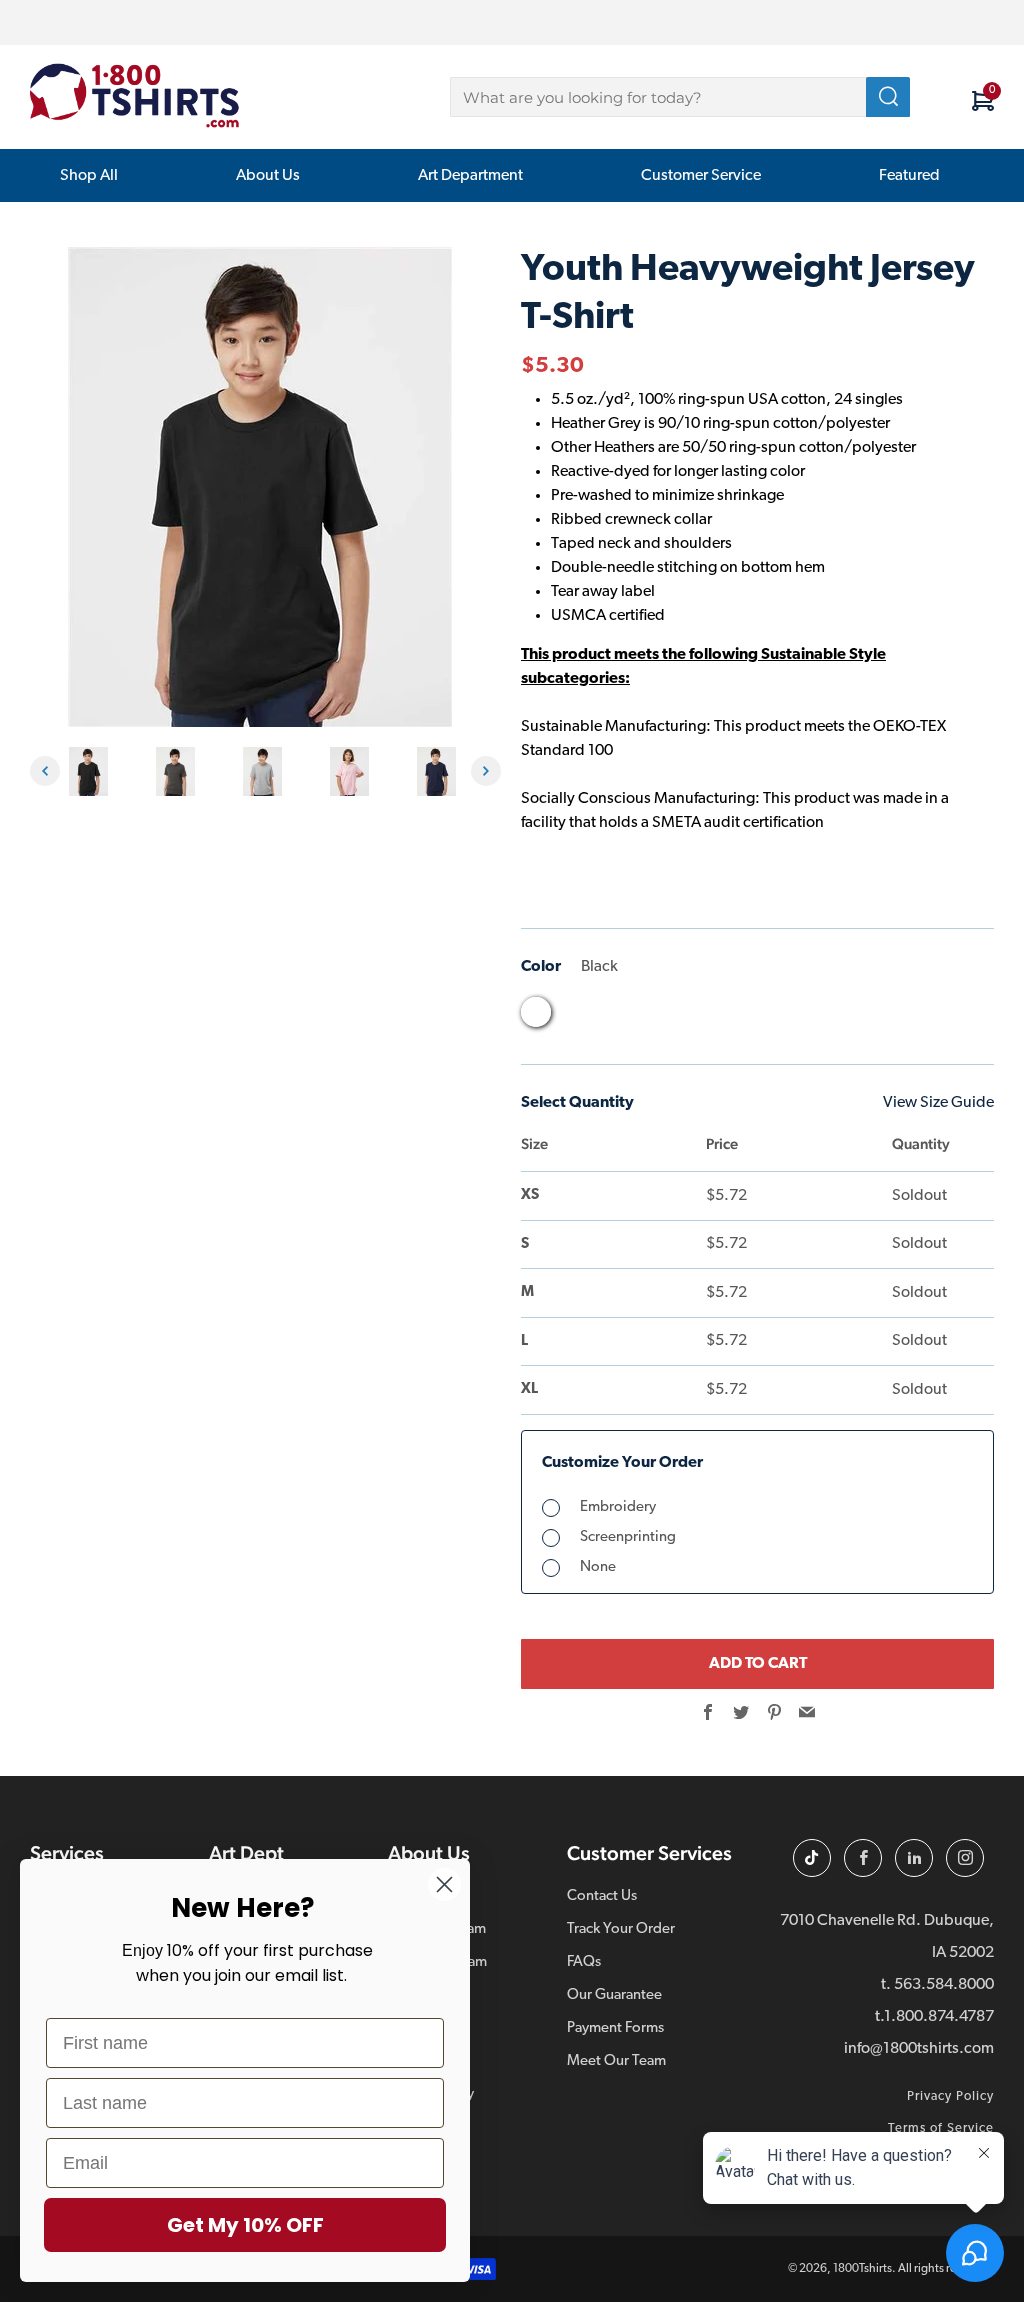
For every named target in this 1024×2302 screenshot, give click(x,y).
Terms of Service (941, 2128)
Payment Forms (615, 2028)
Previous (45, 771)
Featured (909, 176)
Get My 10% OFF (245, 2225)
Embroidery (618, 1507)
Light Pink (650, 1017)
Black (536, 1012)
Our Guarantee (614, 1995)
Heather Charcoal (574, 1017)
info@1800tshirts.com (919, 2049)
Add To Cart (758, 1664)
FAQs (584, 1962)
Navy (688, 1017)
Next (486, 771)
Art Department (470, 176)
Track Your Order (621, 1929)
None (598, 1567)
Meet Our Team (616, 2061)
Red (726, 1017)
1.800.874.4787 (939, 2017)
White (764, 1017)
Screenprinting (628, 1537)
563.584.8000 (944, 1985)
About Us (268, 176)
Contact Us (602, 1896)
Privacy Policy (950, 2096)
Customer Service (701, 176)
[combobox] (680, 97)
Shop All (89, 176)
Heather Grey (612, 1017)
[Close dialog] (444, 1884)
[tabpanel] (93, 771)
